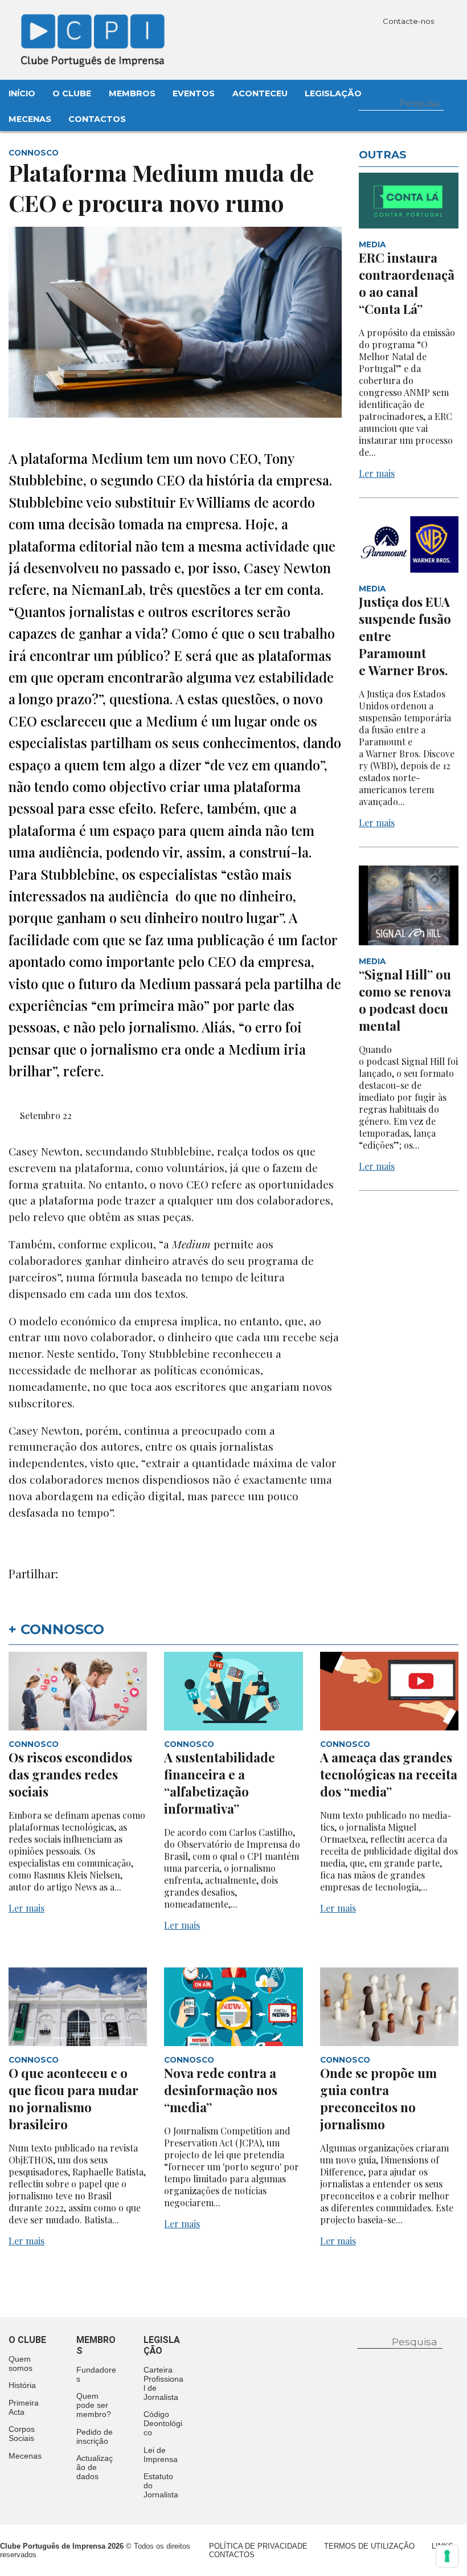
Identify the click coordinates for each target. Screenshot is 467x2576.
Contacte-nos (409, 21)
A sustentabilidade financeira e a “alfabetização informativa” (220, 1783)
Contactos (97, 119)
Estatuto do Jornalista (161, 2485)
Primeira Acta (24, 2407)
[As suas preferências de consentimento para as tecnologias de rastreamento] (447, 2556)
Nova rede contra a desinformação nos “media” (221, 2090)
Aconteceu (260, 93)
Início (22, 93)
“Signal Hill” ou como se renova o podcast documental (405, 1000)
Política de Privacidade (258, 2546)
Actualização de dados (95, 2467)
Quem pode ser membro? (94, 2405)
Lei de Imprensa (161, 2455)
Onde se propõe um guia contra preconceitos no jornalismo (378, 2099)
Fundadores (96, 2374)
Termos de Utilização (369, 2546)
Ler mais (377, 473)
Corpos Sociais (22, 2434)
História (22, 2385)
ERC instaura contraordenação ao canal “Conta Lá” (407, 283)
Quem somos (21, 2363)
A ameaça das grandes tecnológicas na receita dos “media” (389, 1774)
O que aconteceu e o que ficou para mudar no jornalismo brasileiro (73, 2099)
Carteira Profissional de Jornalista (163, 2383)
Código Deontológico (163, 2423)
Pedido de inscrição (95, 2436)
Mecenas (30, 119)
